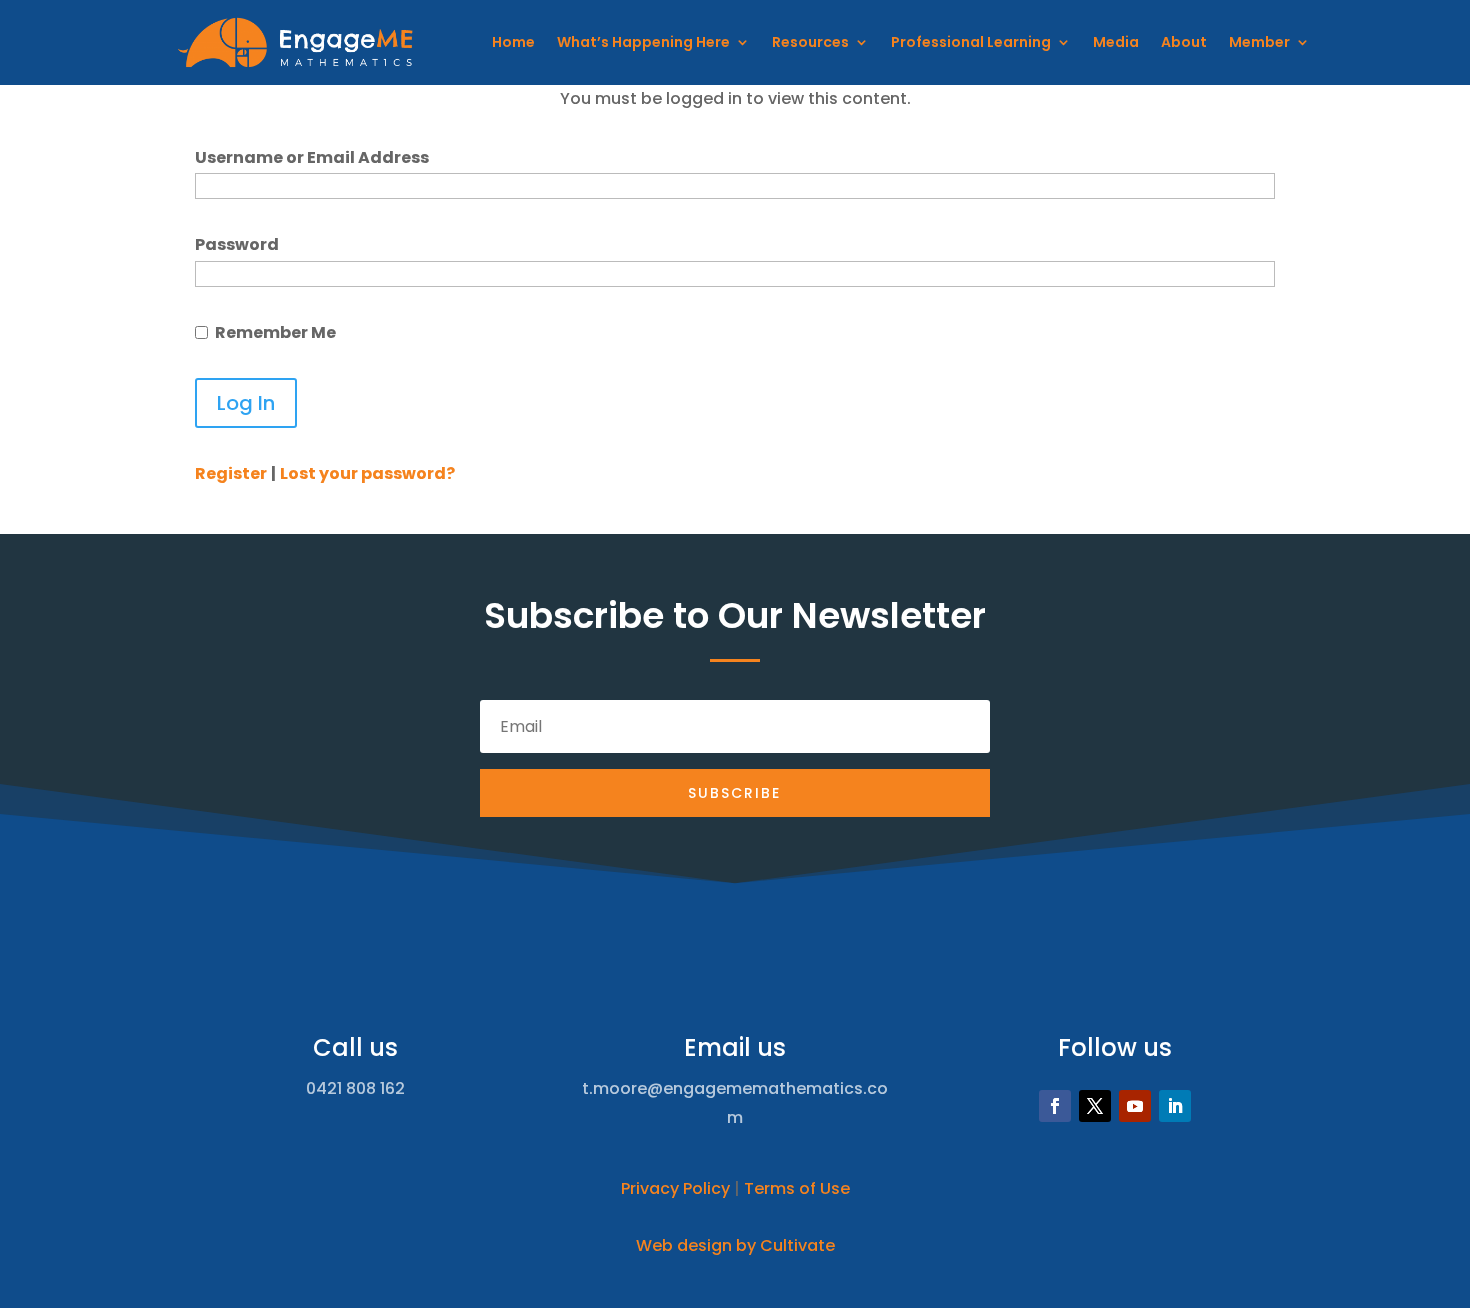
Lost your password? (367, 473)
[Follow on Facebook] (1055, 1106)
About (1184, 42)
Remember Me (275, 332)
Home (513, 42)
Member (1259, 42)
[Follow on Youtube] (1135, 1106)
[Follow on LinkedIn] (1175, 1106)
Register (231, 473)
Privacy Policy (675, 1188)
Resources (810, 42)
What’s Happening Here (643, 42)
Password (237, 244)
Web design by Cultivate (735, 1245)
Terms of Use (797, 1188)
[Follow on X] (1095, 1106)
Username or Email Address (312, 157)
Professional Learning (971, 42)
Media (1116, 42)
